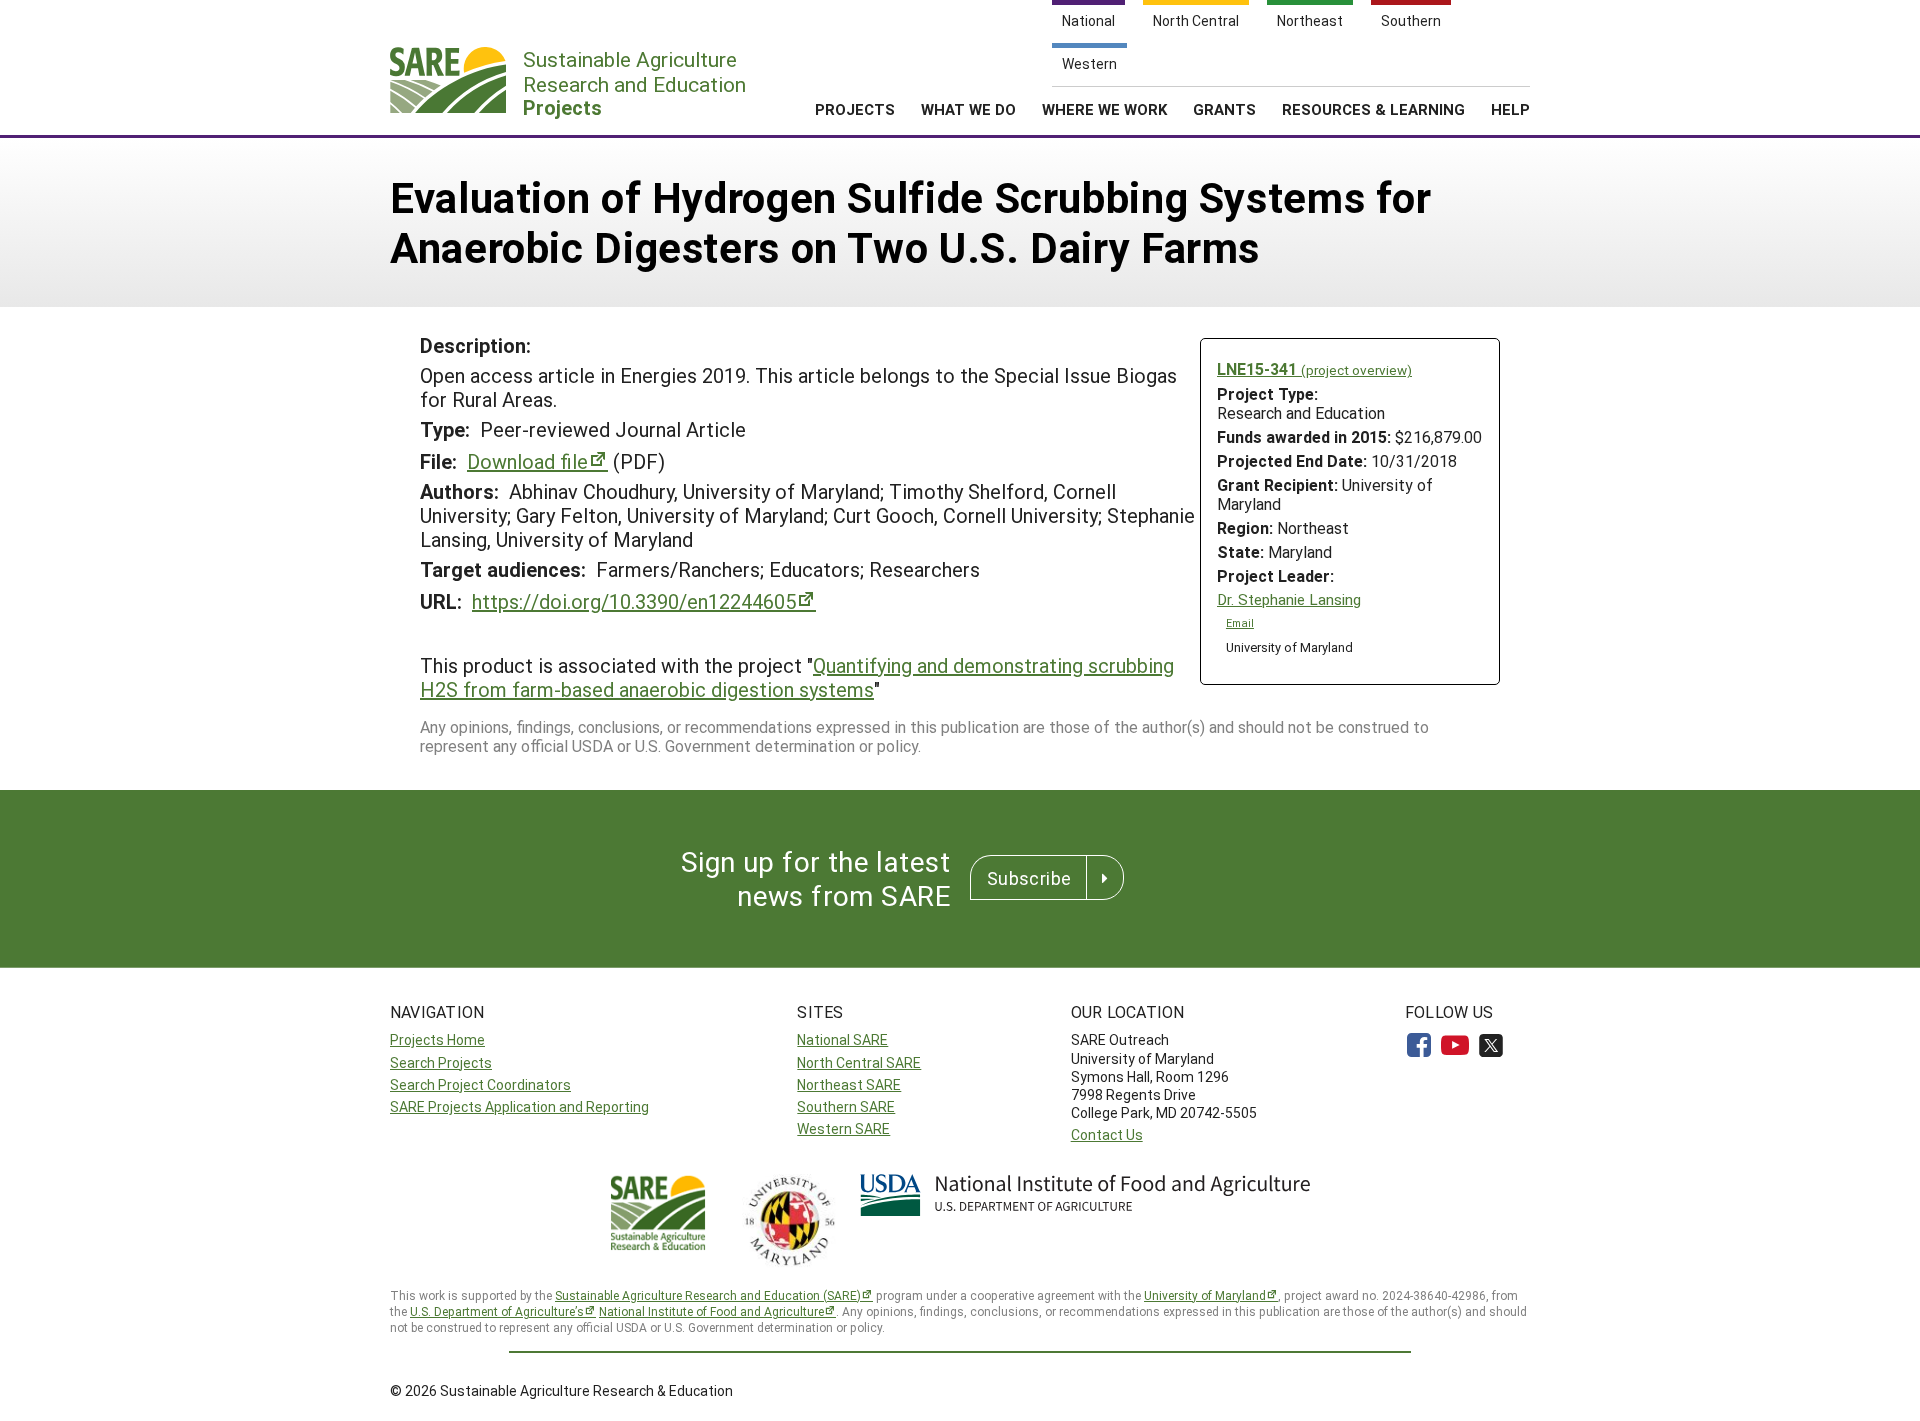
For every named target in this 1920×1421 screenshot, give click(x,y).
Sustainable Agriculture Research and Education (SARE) (708, 1295)
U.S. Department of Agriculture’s (497, 1311)
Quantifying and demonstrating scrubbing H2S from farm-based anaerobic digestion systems (797, 677)
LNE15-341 (1314, 368)
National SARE (842, 1039)
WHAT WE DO (968, 109)
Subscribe (1029, 878)
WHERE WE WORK (1104, 109)
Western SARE (843, 1128)
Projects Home (437, 1039)
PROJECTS (855, 109)
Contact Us (1107, 1134)
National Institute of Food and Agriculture (711, 1311)
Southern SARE (846, 1106)
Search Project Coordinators (480, 1084)
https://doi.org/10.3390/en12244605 (634, 601)
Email (1240, 623)
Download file (527, 461)
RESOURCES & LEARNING (1373, 109)
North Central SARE (859, 1062)
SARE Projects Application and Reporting (519, 1106)
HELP (1510, 109)
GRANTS (1224, 109)
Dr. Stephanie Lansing (1289, 599)
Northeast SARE (849, 1084)
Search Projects (441, 1062)
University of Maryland (1205, 1295)
